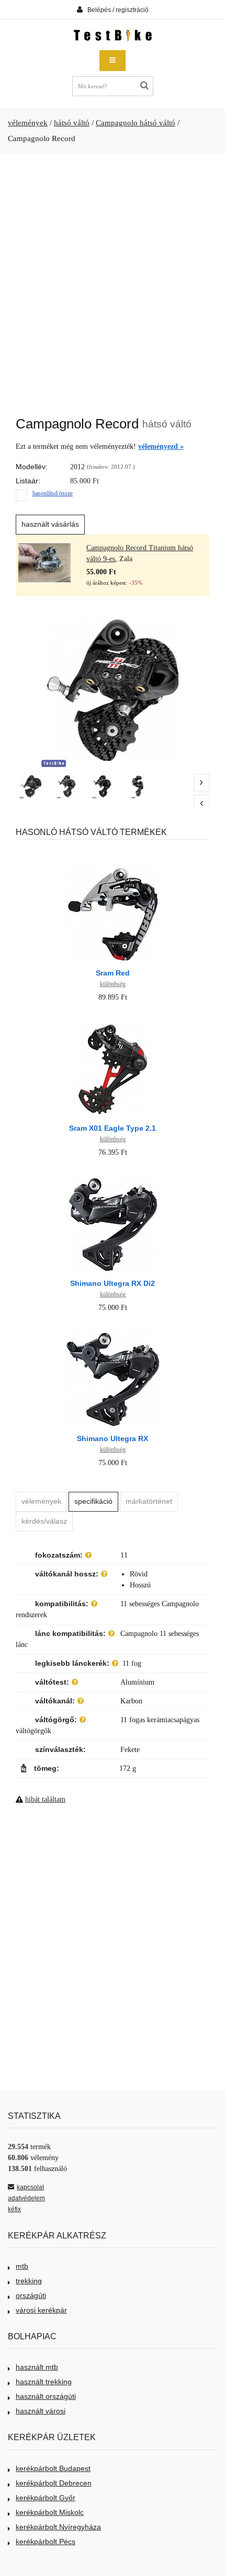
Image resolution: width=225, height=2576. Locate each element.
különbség (113, 984)
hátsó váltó (72, 123)
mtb (22, 2266)
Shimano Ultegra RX (113, 1438)
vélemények (28, 123)
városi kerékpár (41, 2310)
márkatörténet (149, 1501)
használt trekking (44, 2382)
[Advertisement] (113, 280)
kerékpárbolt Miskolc (50, 2512)
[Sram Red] (113, 866)
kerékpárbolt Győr (46, 2498)
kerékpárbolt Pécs (46, 2542)
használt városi (41, 2411)
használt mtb (37, 2367)
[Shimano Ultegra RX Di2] (113, 1176)
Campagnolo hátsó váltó (136, 123)
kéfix (14, 2209)
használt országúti (46, 2396)
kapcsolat (30, 2187)
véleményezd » (161, 446)
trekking (29, 2281)
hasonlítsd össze (53, 493)
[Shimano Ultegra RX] (113, 1332)
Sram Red (113, 973)
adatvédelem (26, 2198)
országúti (31, 2295)
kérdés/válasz (44, 1521)
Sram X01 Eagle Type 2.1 (113, 1128)
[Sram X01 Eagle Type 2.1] (113, 1021)
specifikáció (93, 1501)
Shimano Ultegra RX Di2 (113, 1283)
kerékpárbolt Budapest (53, 2468)
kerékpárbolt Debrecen (54, 2483)
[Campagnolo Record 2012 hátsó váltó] (31, 786)
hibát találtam (45, 1799)
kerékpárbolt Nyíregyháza (58, 2527)
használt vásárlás (50, 524)
